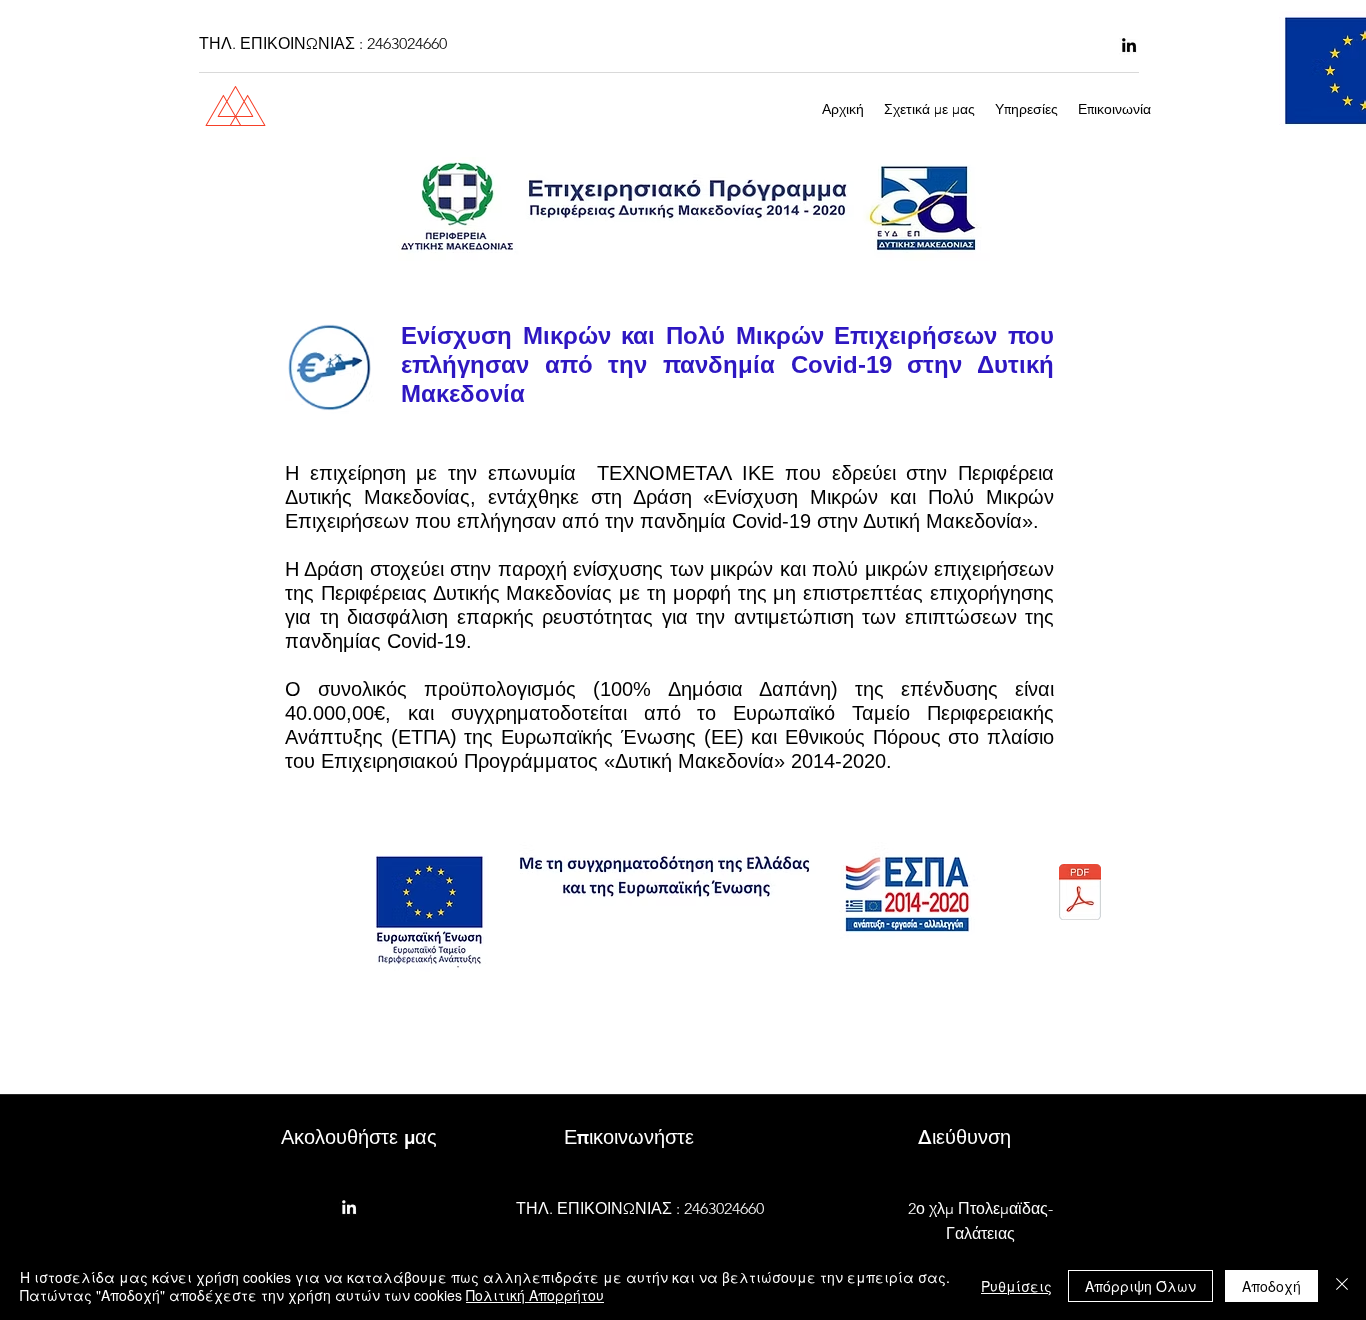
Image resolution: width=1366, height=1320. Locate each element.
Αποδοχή (1271, 1286)
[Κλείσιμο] (1342, 1286)
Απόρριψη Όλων (1140, 1286)
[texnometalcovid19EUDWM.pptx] (1080, 894)
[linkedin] (1129, 45)
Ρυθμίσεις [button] (1016, 1286)
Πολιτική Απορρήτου (535, 1295)
